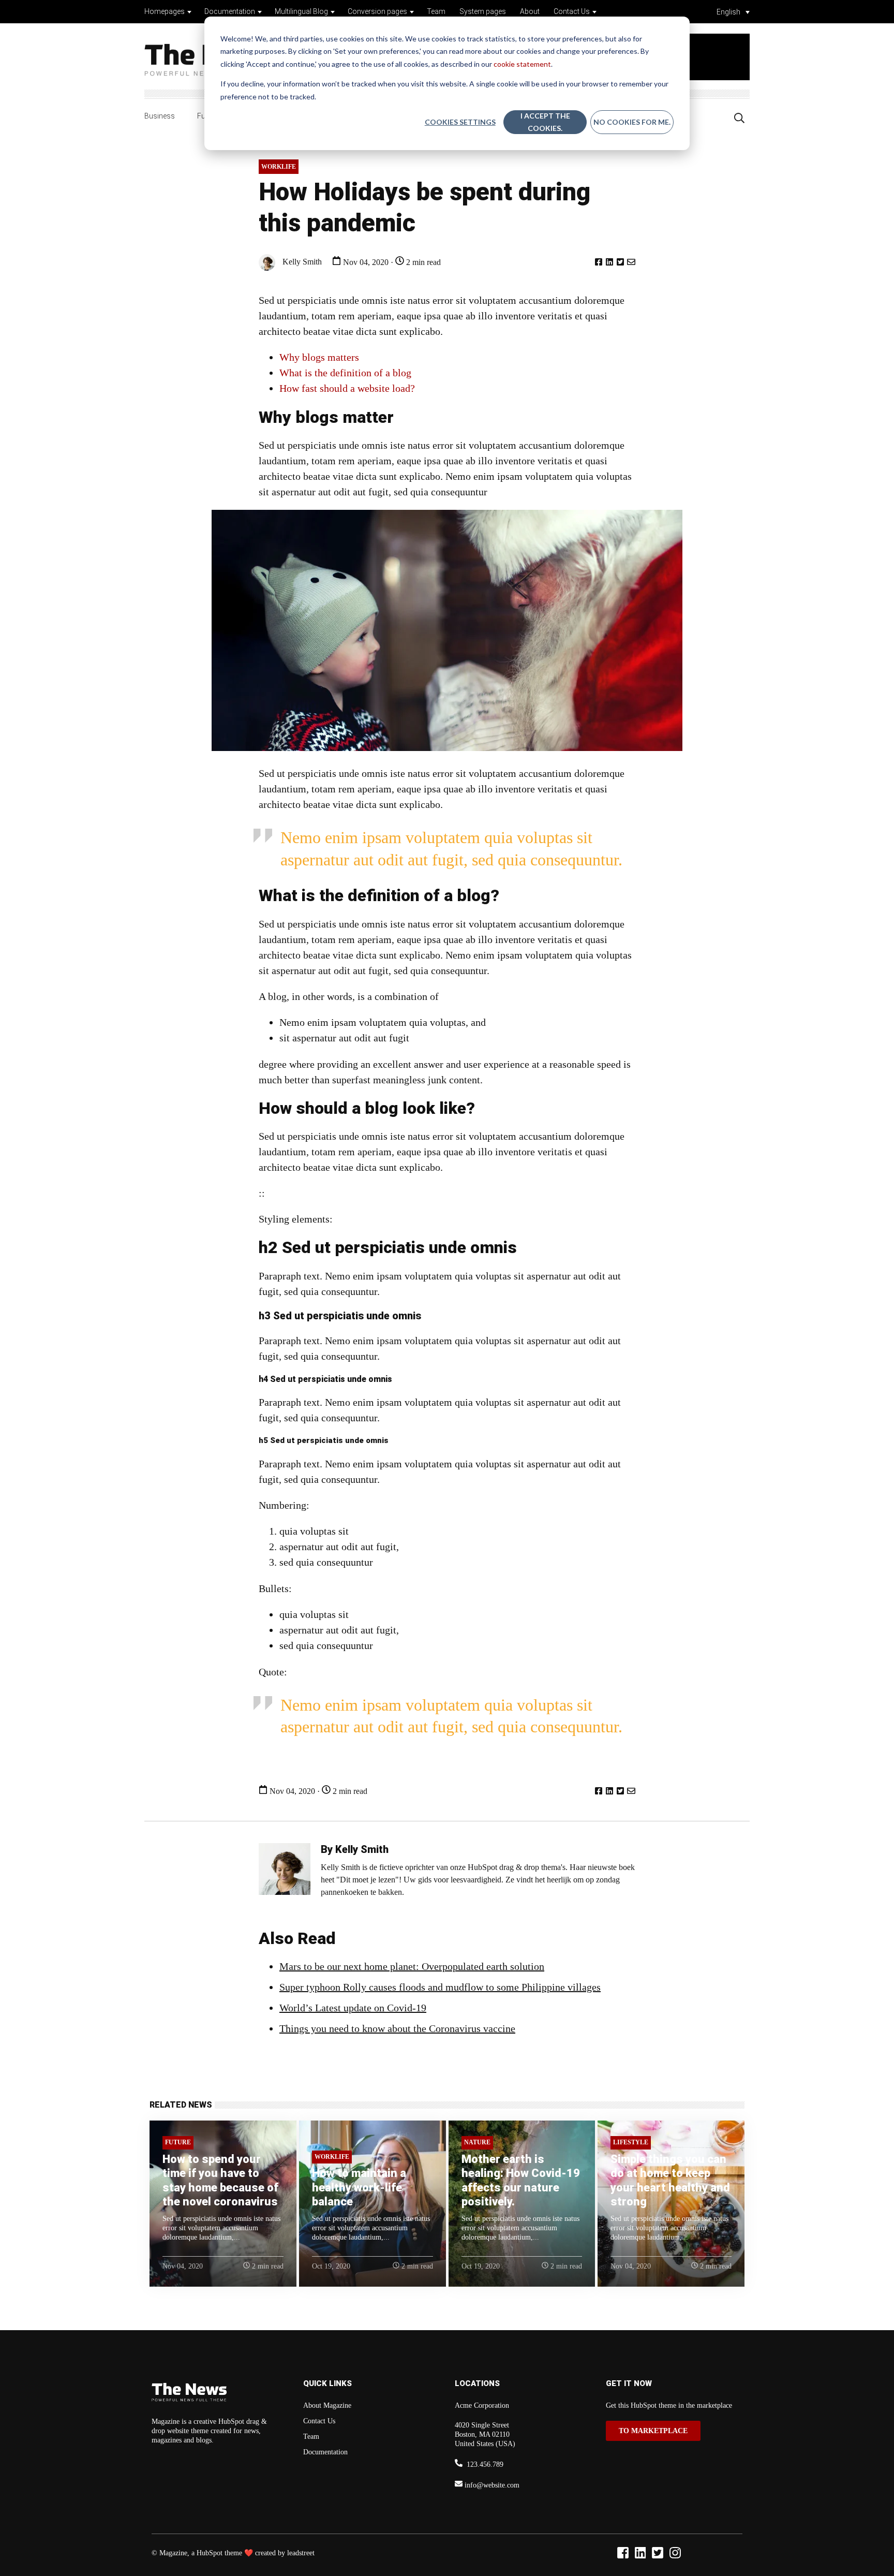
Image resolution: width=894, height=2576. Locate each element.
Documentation (230, 11)
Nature (477, 2142)
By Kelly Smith (355, 1849)
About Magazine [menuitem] (327, 2405)
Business (160, 116)
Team (436, 11)
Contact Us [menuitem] (319, 2421)
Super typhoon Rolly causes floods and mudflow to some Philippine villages (440, 1987)
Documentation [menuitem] (325, 2452)
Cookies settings (460, 122)
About (530, 11)
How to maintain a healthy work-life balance (359, 2187)
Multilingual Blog (301, 11)
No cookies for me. (632, 122)
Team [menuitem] (311, 2437)
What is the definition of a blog (345, 373)
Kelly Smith (301, 261)
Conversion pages (377, 11)
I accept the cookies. (545, 122)
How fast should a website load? (347, 388)
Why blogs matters (319, 357)
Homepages (165, 11)
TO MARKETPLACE (653, 2431)
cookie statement (522, 64)
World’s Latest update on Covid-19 (353, 2008)
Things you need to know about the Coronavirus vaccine (397, 2028)
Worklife (279, 167)
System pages (483, 11)
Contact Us (572, 11)
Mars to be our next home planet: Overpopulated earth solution (412, 1966)
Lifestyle (631, 2142)
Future (178, 2142)
